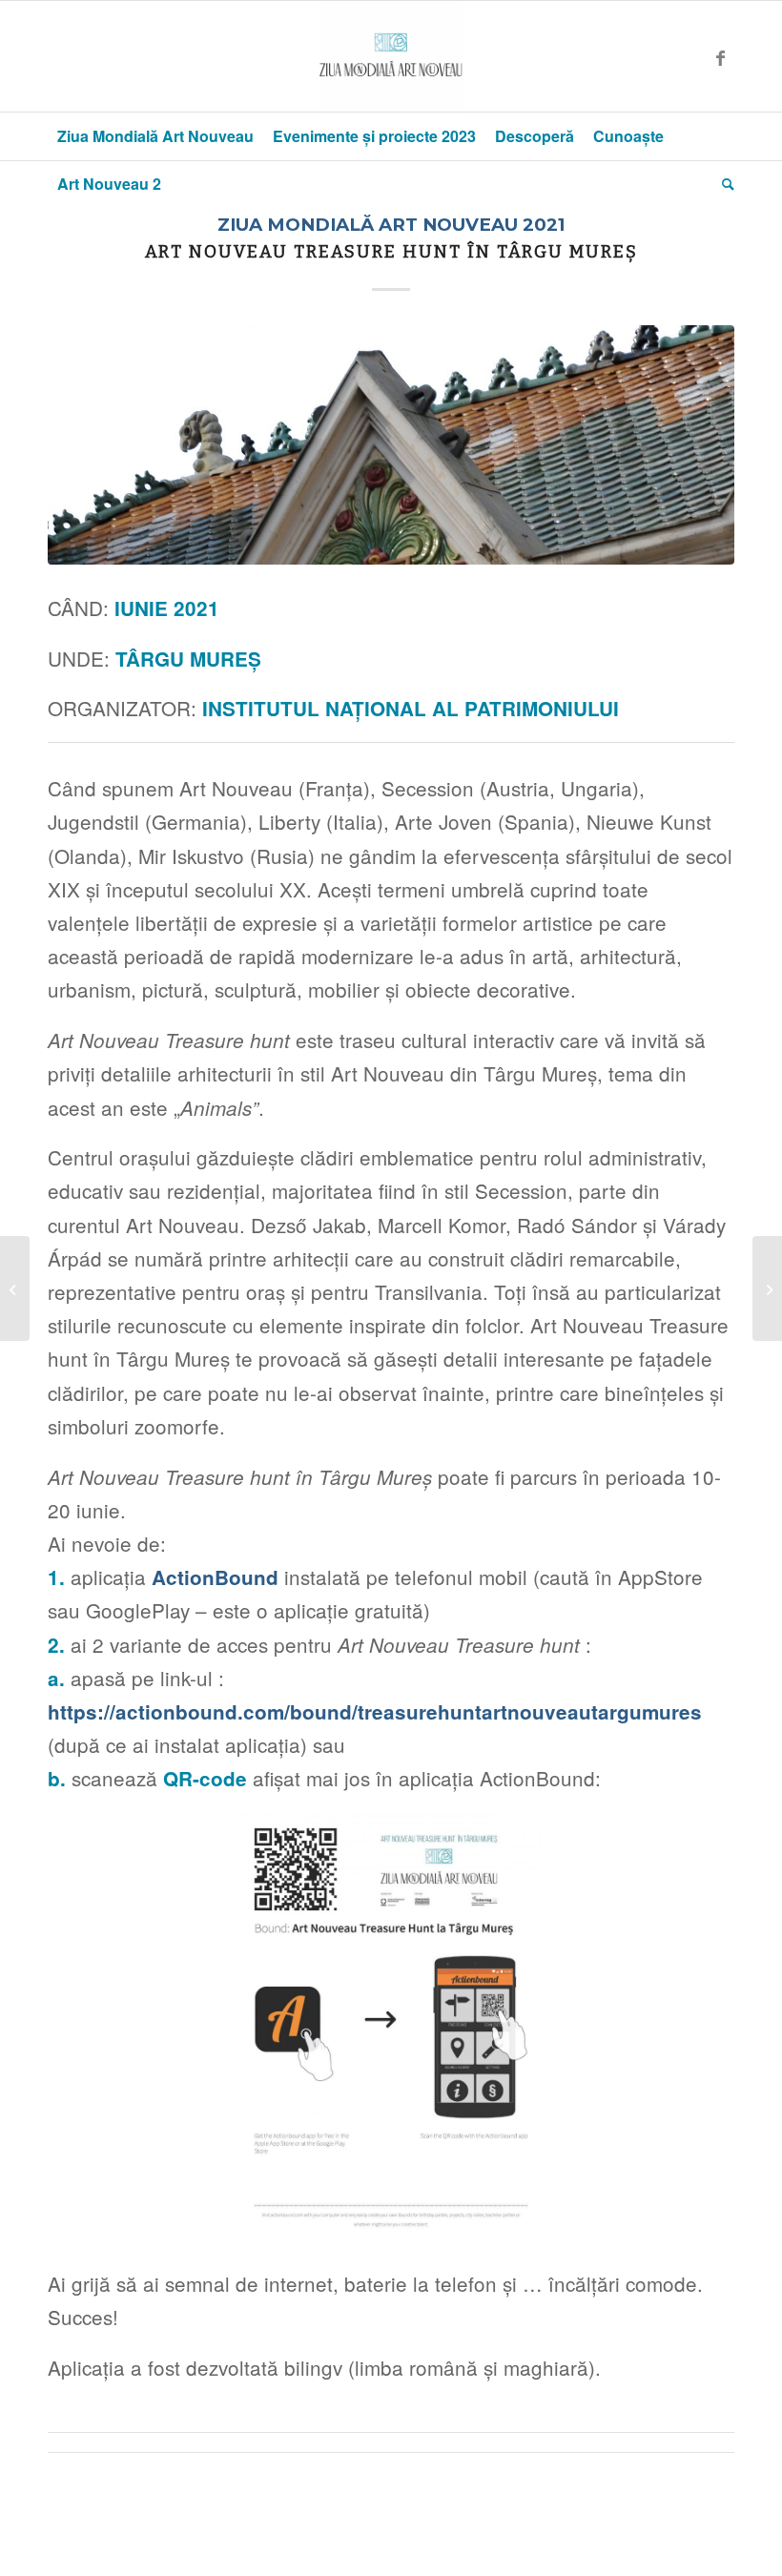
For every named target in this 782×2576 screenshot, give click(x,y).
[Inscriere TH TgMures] (391, 445)
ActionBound (215, 1577)
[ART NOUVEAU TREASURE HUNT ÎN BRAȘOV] (15, 1288)
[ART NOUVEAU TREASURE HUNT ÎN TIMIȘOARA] (767, 1288)
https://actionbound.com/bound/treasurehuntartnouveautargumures (375, 1711)
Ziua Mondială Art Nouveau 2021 (391, 225)
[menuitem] (155, 136)
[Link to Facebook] (720, 56)
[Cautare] (723, 184)
